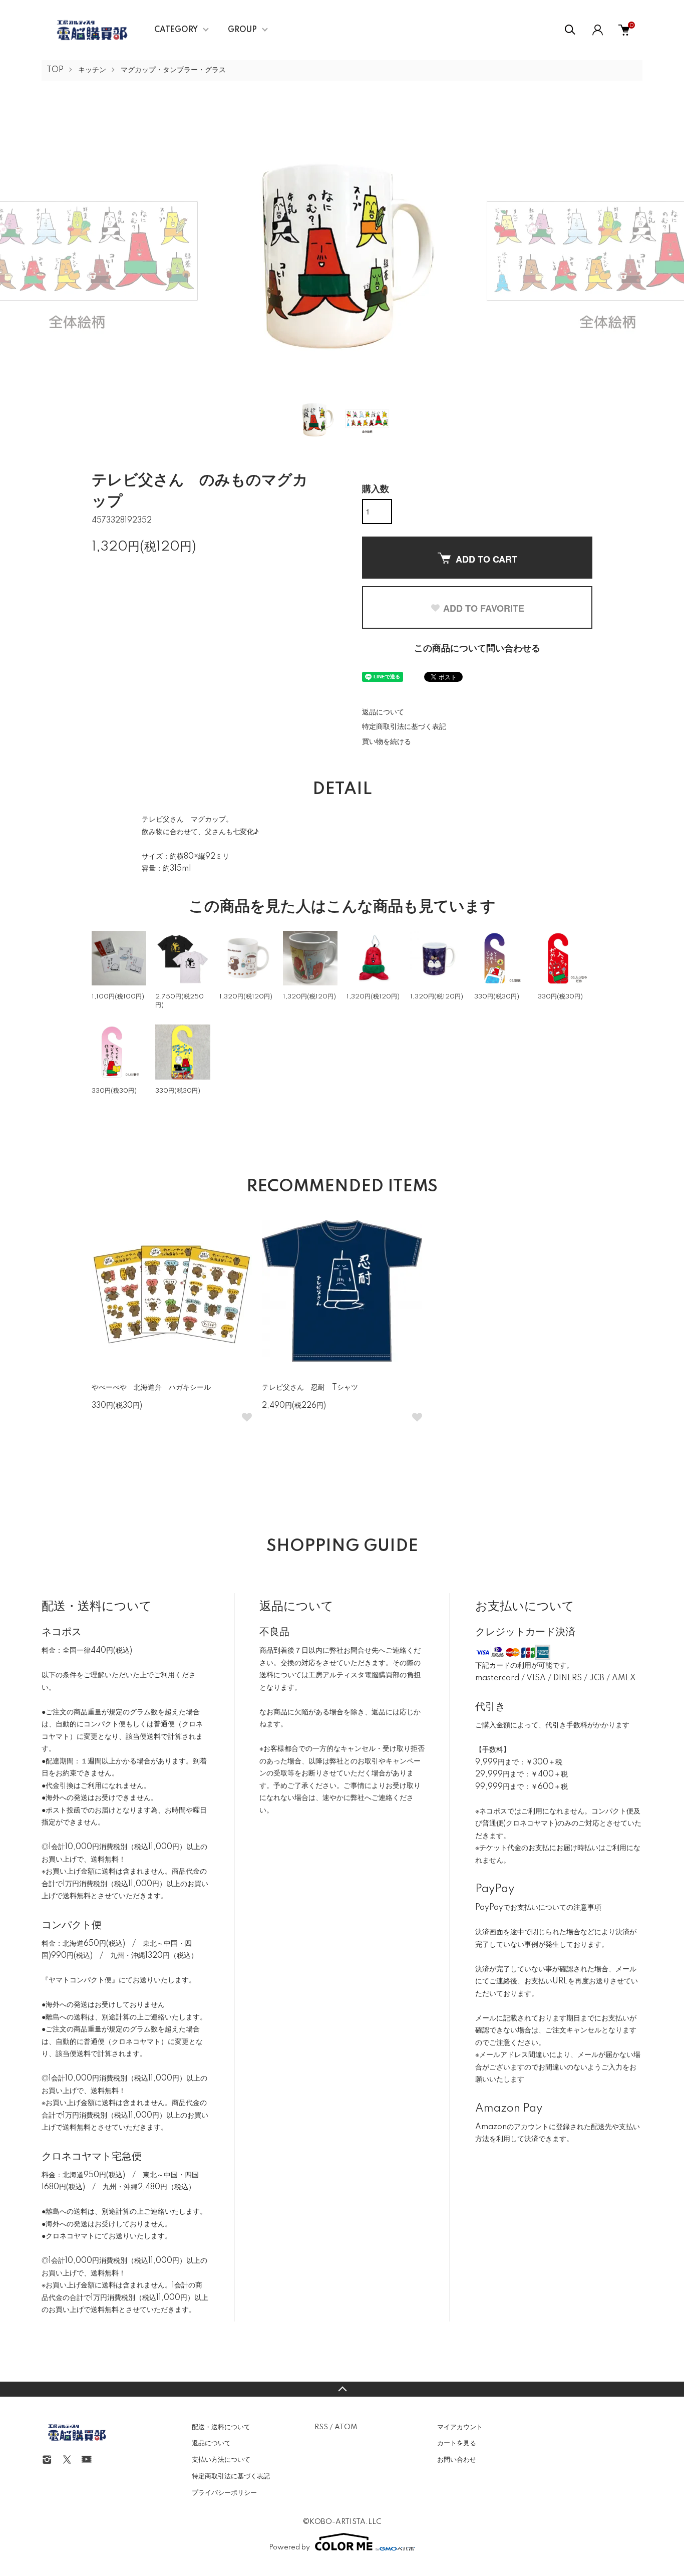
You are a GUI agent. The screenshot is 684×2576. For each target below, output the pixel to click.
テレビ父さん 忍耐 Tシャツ (310, 1388)
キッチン (92, 70)
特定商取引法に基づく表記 (404, 727)
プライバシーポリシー (224, 2493)
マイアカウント (460, 2427)
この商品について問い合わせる (477, 649)
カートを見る (457, 2443)
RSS (321, 2427)
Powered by (289, 2547)
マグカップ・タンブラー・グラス (173, 70)
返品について (383, 712)
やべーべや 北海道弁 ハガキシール (151, 1388)
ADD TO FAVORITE (484, 608)
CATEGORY (176, 30)
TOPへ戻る (342, 2389)
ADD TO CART (486, 559)
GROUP (242, 30)
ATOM (346, 2427)
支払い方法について (221, 2460)
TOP (55, 70)
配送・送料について (221, 2427)
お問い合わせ (457, 2460)
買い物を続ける (387, 742)
